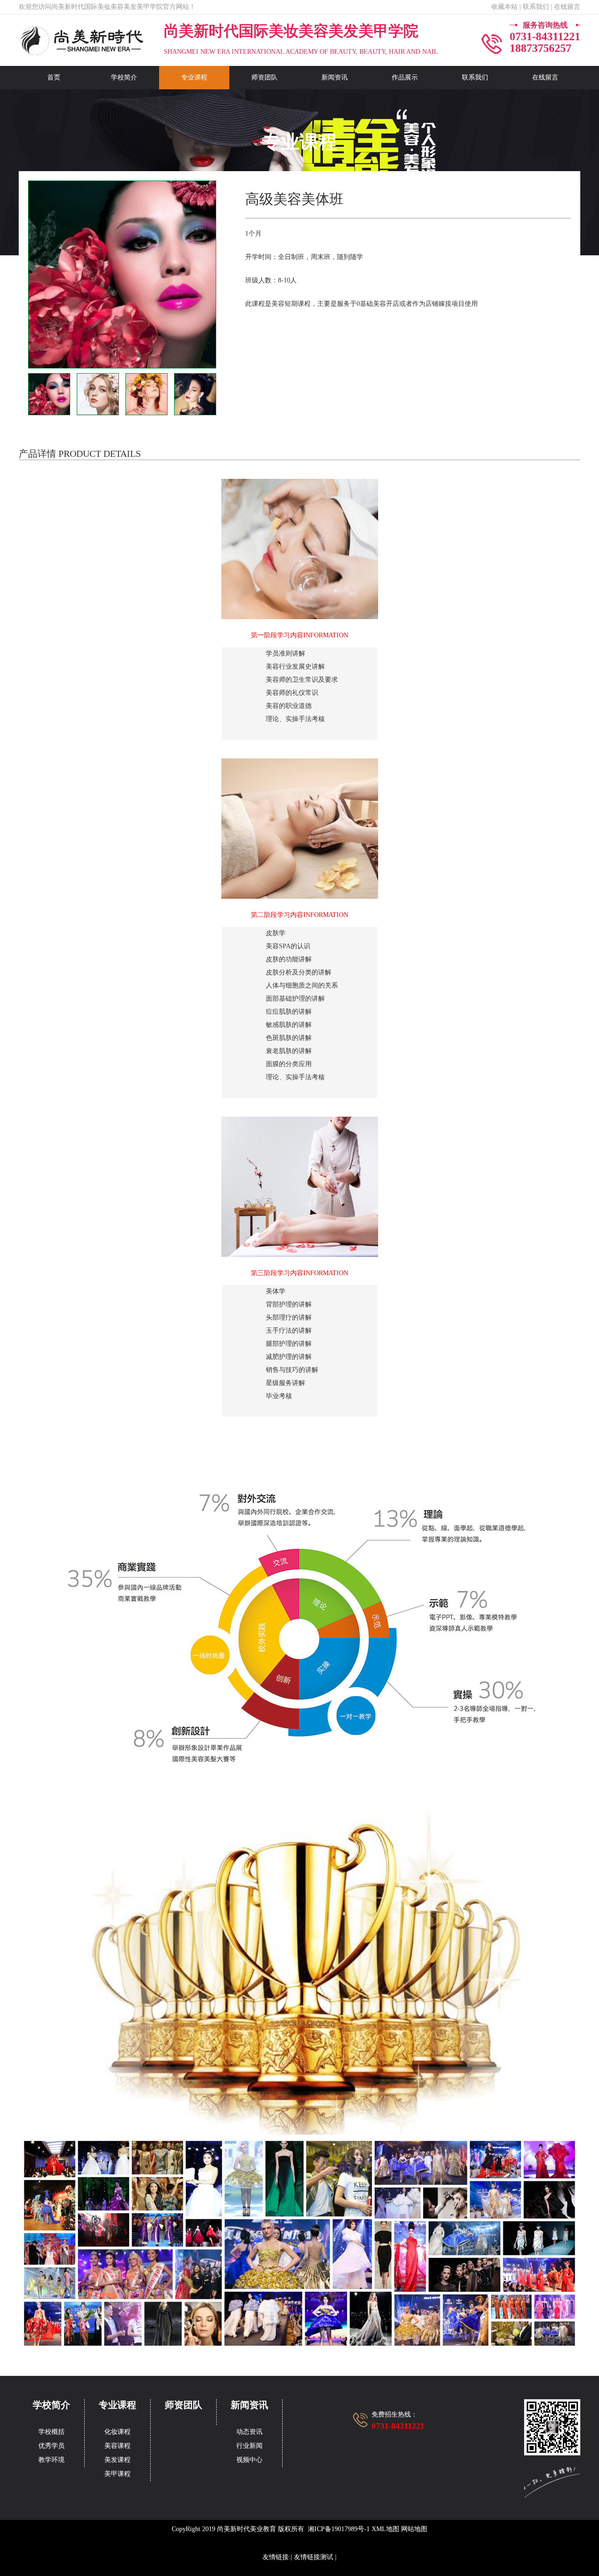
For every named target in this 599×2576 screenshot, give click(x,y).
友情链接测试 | (315, 2557)
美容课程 (117, 2446)
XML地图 (385, 2529)
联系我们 (475, 77)
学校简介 (124, 77)
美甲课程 (117, 2474)
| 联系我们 (534, 7)
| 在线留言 (566, 7)
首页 (54, 77)
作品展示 (405, 77)
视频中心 (249, 2460)
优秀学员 (51, 2446)
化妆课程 (117, 2432)
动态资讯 (249, 2432)
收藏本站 (504, 7)
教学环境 (51, 2460)
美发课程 (117, 2460)
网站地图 (414, 2529)
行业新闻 (249, 2446)
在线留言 (545, 77)
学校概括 (51, 2432)
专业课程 (194, 77)
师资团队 (264, 77)
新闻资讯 (335, 77)
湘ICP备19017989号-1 (339, 2529)
